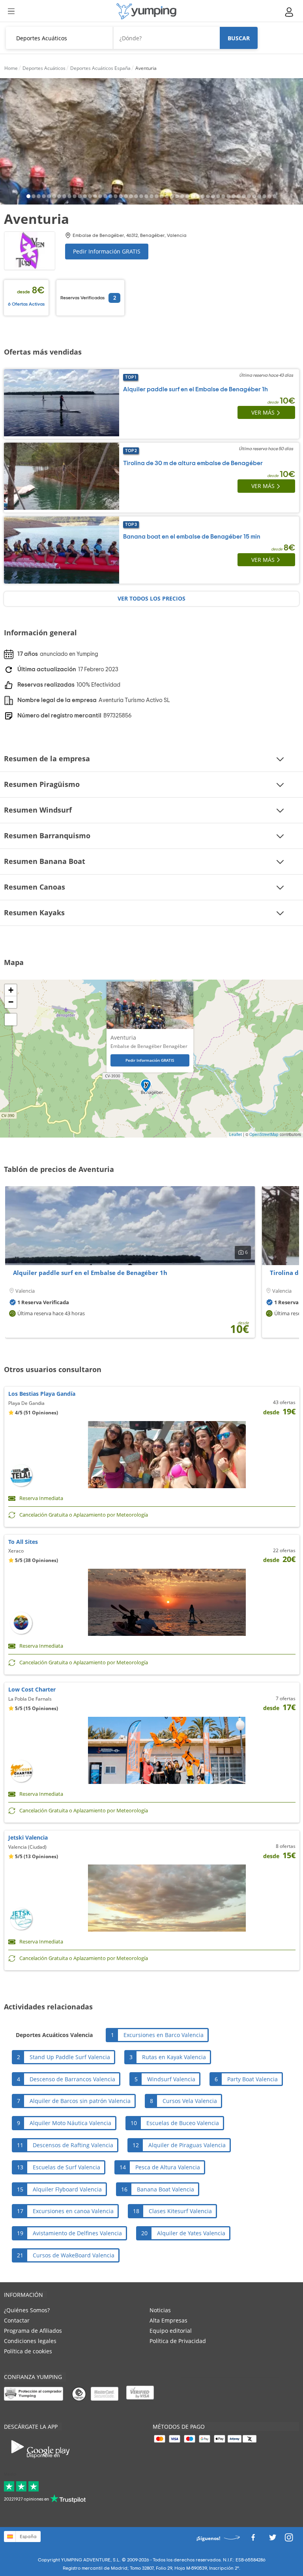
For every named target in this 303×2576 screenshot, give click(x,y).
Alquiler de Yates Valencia (191, 2233)
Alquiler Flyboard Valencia (67, 2189)
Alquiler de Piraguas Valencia (187, 2145)
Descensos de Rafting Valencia (73, 2145)
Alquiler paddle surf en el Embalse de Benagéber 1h (195, 389)
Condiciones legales (30, 2341)
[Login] (290, 12)
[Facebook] (253, 2539)
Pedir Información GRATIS (107, 251)
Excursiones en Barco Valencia (164, 2035)
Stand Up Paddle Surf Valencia (70, 2057)
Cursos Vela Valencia (190, 2101)
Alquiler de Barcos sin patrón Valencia (80, 2101)
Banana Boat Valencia (166, 2189)
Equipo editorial (171, 2331)
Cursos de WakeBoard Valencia (74, 2255)
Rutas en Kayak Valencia (174, 2057)
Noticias (160, 2310)
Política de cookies (28, 2351)
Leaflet (236, 1134)
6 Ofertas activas (26, 304)
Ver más (263, 412)
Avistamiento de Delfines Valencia (77, 2233)
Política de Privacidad (178, 2341)
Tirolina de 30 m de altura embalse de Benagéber (193, 463)
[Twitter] (273, 2539)
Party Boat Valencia (252, 2079)
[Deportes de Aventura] (146, 11)
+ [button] (11, 990)
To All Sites (23, 1542)
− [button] (11, 1002)
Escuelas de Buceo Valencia (183, 2123)
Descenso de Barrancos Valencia (72, 2079)
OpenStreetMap (264, 1134)
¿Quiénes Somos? (27, 2310)
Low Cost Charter (32, 1689)
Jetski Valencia (28, 1837)
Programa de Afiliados (33, 2331)
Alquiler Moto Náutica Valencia (70, 2123)
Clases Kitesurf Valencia (180, 2211)
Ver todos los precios (151, 598)
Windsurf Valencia (171, 2079)
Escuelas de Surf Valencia (66, 2167)
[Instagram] (289, 2539)
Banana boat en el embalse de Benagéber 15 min (192, 537)
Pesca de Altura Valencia (168, 2167)
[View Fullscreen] (11, 1020)
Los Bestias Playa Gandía (42, 1394)
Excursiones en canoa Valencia (73, 2211)
